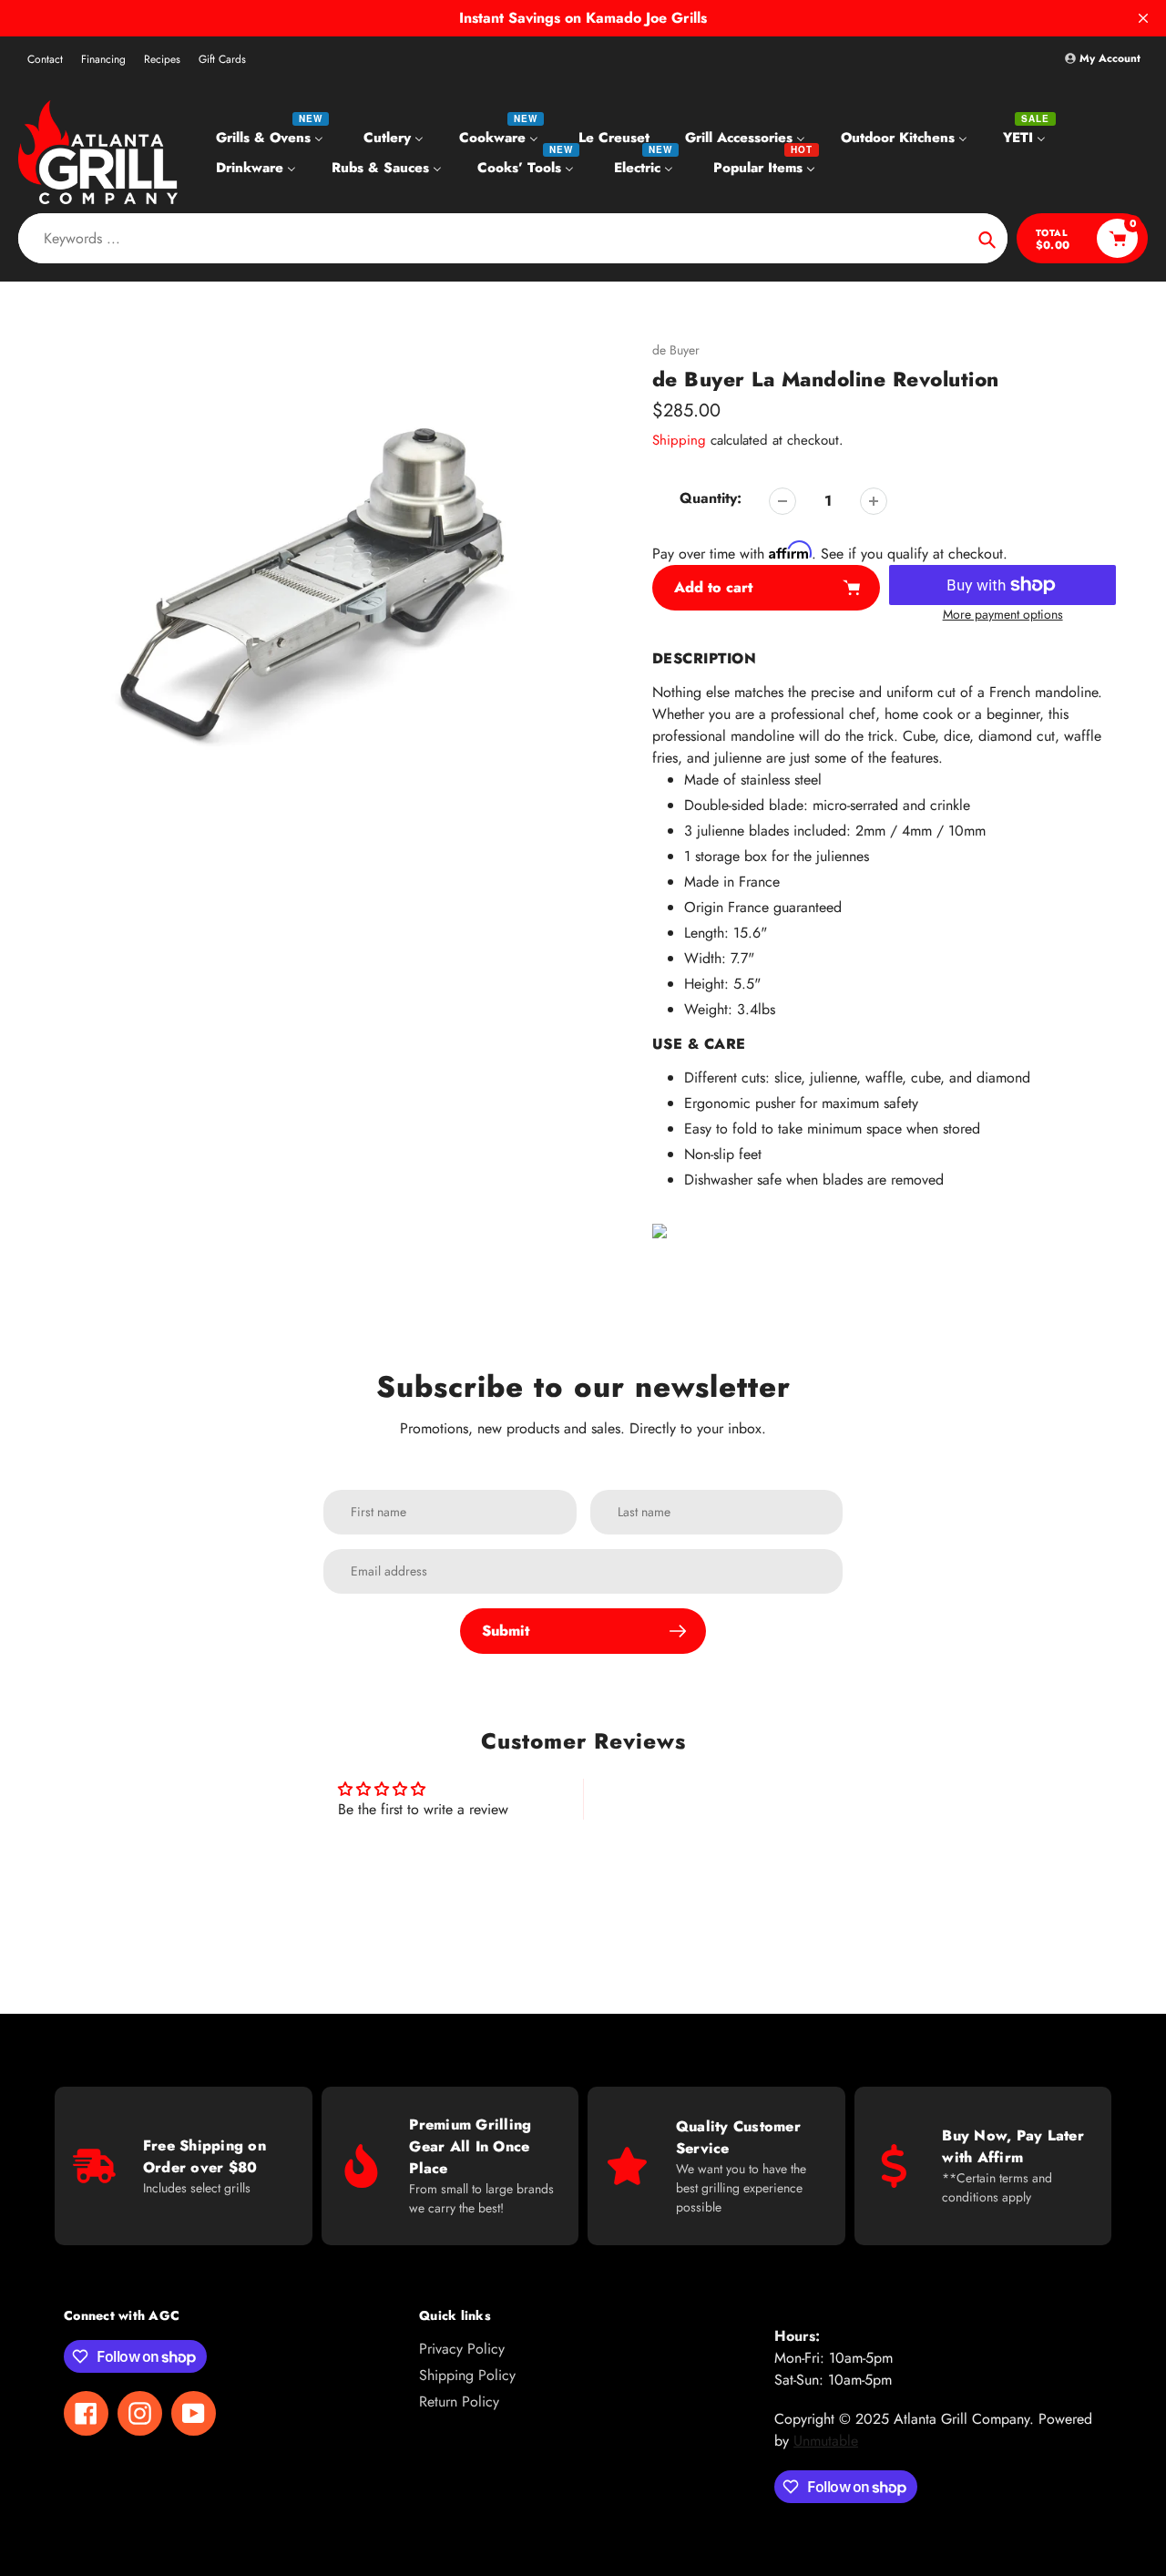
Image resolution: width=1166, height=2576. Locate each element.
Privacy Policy (462, 2349)
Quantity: (711, 498)
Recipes (162, 59)
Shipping (679, 440)
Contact (45, 59)
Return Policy (459, 2402)
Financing (103, 59)
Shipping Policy (467, 2375)
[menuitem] (272, 137)
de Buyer (676, 350)
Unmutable (826, 2441)
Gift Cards (222, 59)
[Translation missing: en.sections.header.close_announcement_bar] (1143, 18)
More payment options (1003, 614)
